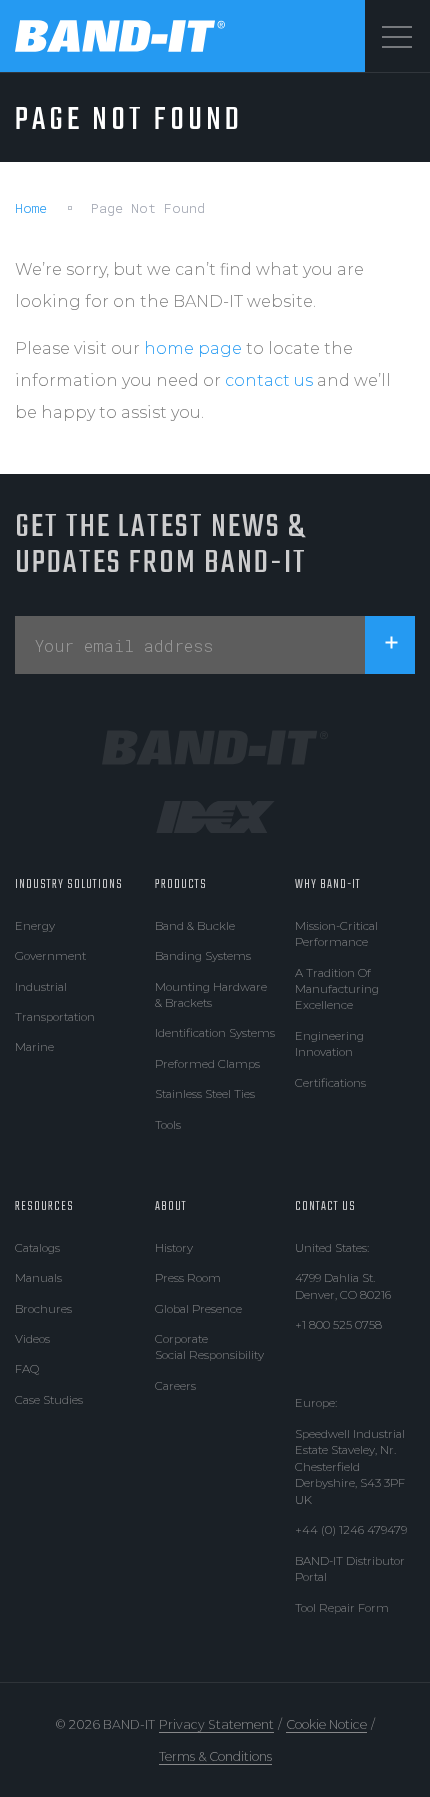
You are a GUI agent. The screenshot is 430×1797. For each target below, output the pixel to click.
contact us (269, 380)
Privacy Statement (216, 1724)
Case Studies (49, 1400)
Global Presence (198, 1309)
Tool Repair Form (342, 1608)
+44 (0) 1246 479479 (351, 1530)
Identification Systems (215, 1033)
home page (193, 348)
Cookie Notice (326, 1724)
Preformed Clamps (207, 1064)
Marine (34, 1047)
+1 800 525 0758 (338, 1325)
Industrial (41, 987)
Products (181, 884)
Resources (44, 1206)
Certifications (330, 1083)
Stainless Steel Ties (205, 1094)
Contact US (325, 1206)
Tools (168, 1125)
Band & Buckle (195, 926)
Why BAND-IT (328, 884)
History (174, 1248)
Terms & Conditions (215, 1756)
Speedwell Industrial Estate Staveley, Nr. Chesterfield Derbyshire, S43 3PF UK (350, 1467)
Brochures (43, 1309)
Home (31, 208)
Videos (32, 1339)
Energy (35, 926)
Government (50, 956)
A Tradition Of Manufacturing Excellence (337, 989)
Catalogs (37, 1248)
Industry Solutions (69, 884)
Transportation (55, 1017)
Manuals (38, 1278)
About (171, 1206)
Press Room (188, 1278)
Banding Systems (203, 956)
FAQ (27, 1369)
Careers (175, 1386)
